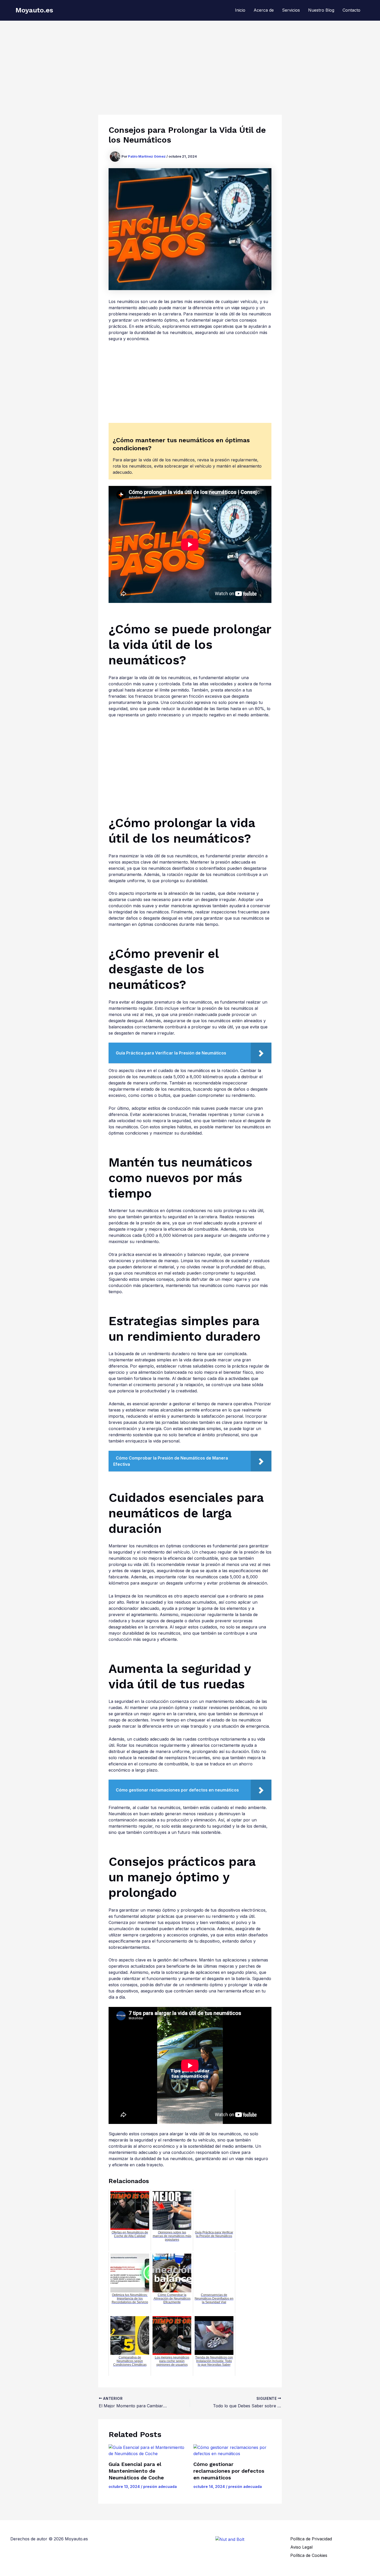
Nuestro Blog (321, 10)
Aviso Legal (301, 2547)
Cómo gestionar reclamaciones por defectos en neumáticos (229, 2471)
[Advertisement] (190, 59)
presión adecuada (160, 2486)
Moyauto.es (34, 10)
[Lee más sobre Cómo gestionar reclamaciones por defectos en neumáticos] (233, 2450)
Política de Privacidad (311, 2539)
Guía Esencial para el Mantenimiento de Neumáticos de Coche (136, 2471)
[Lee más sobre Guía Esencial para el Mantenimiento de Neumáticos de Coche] (148, 2450)
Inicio (240, 10)
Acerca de (264, 10)
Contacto (351, 10)
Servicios (291, 10)
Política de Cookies (309, 2555)
